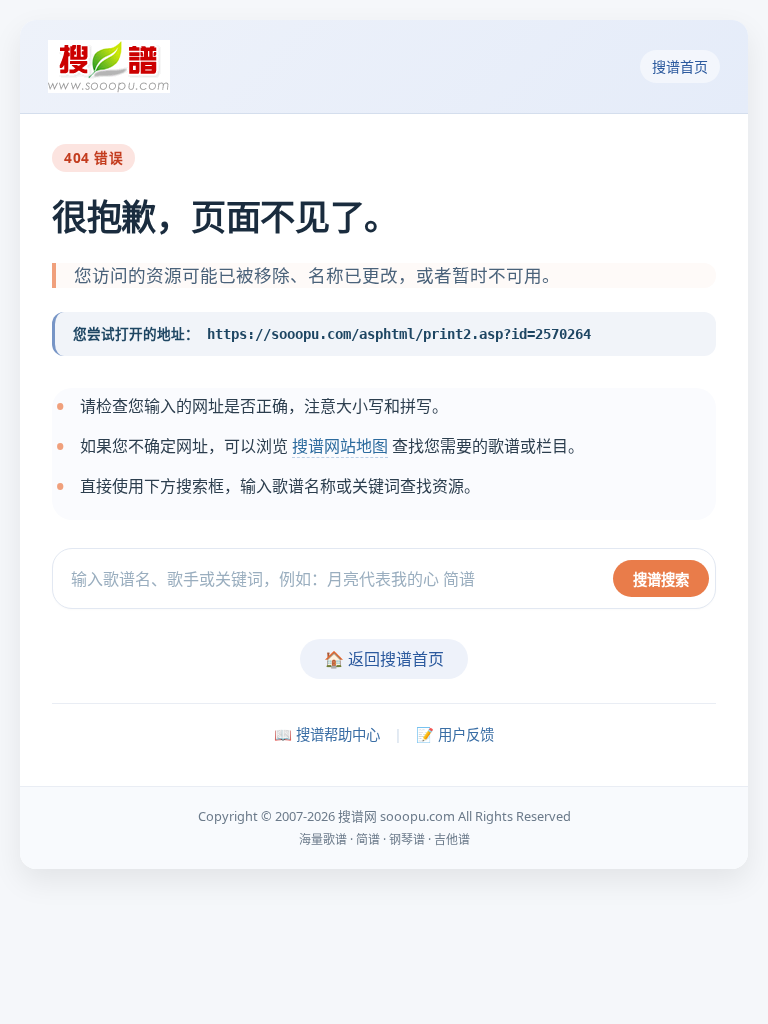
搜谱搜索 (661, 579)
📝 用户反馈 (455, 734)
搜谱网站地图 (340, 446)
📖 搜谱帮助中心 (327, 734)
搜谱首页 (680, 66)
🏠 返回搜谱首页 (384, 659)
